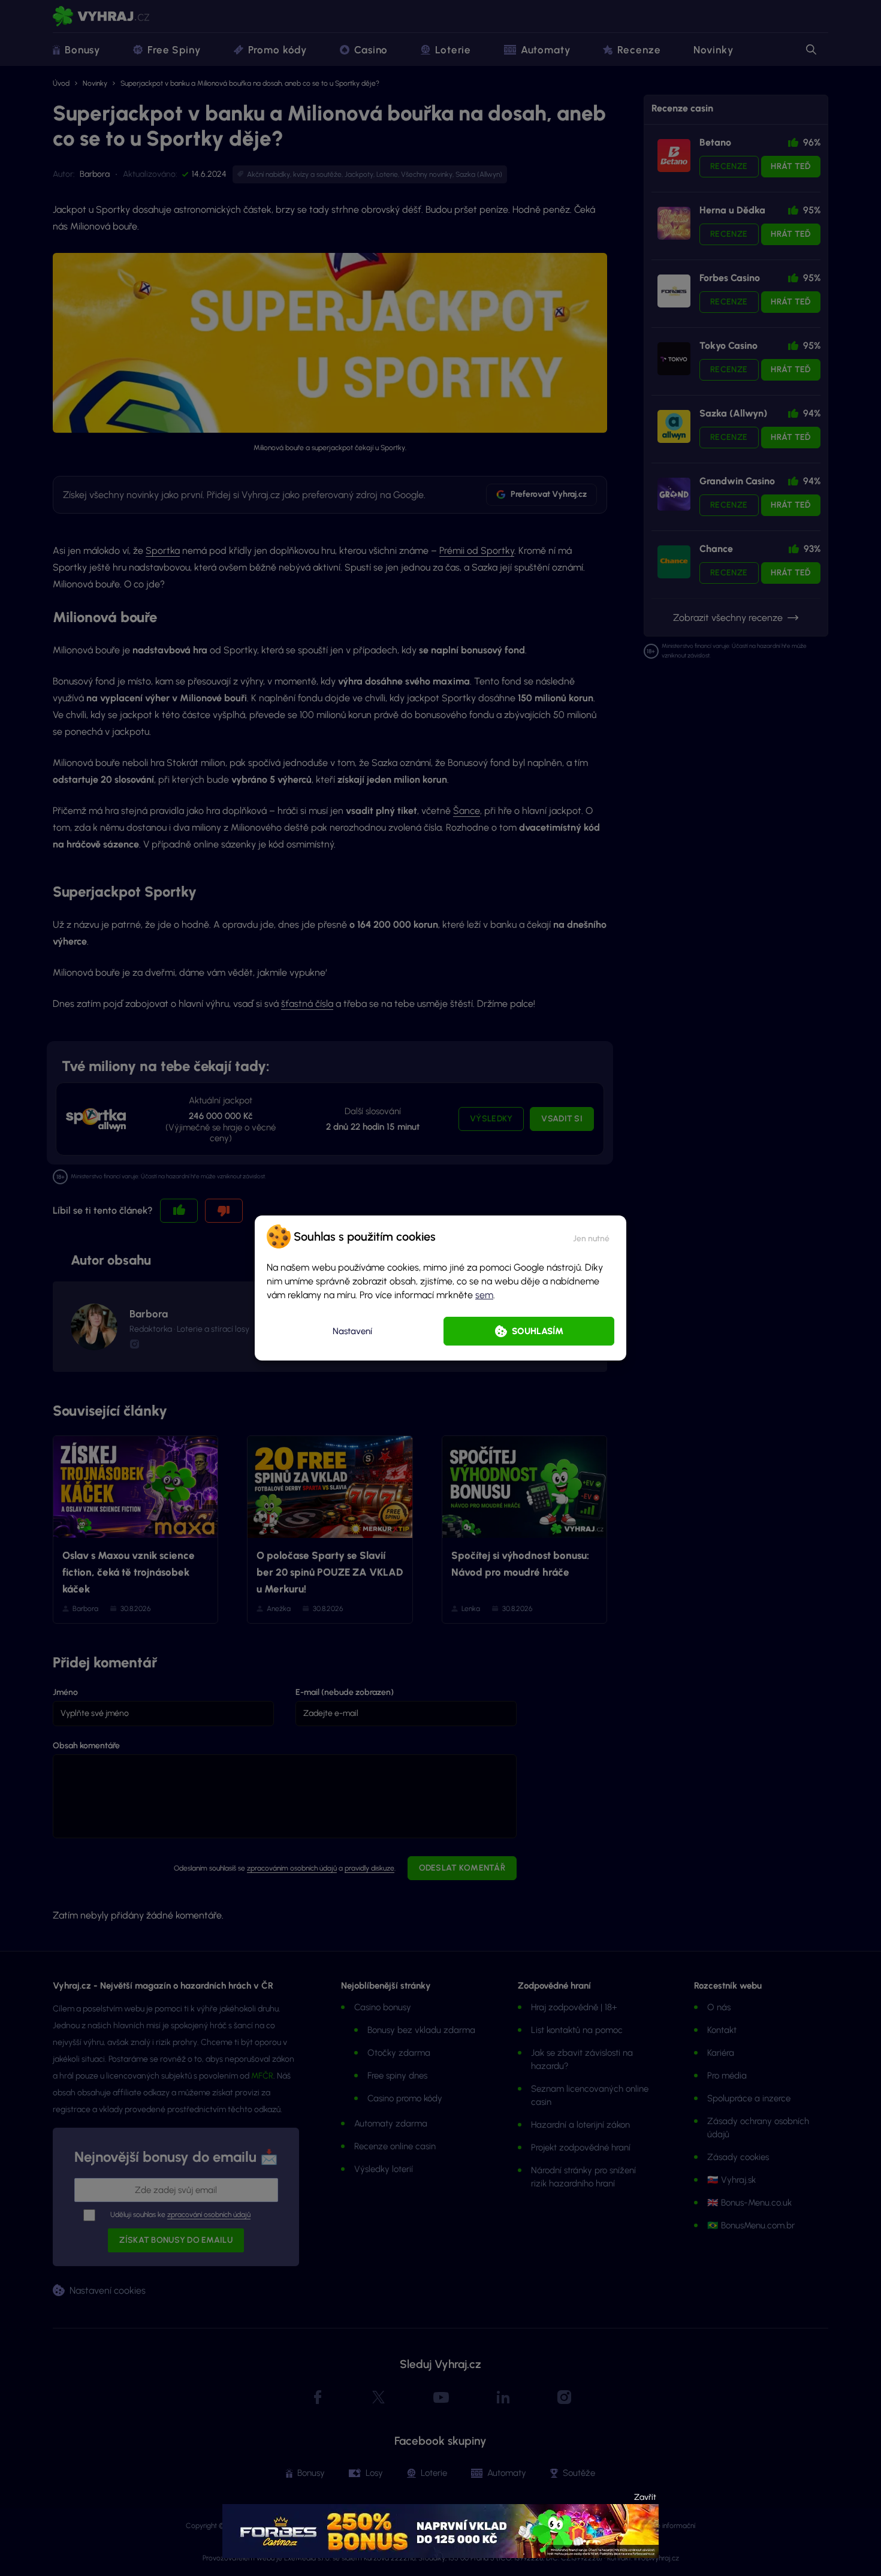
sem (484, 1295)
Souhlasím (538, 1331)
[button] (591, 1236)
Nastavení (352, 1331)
